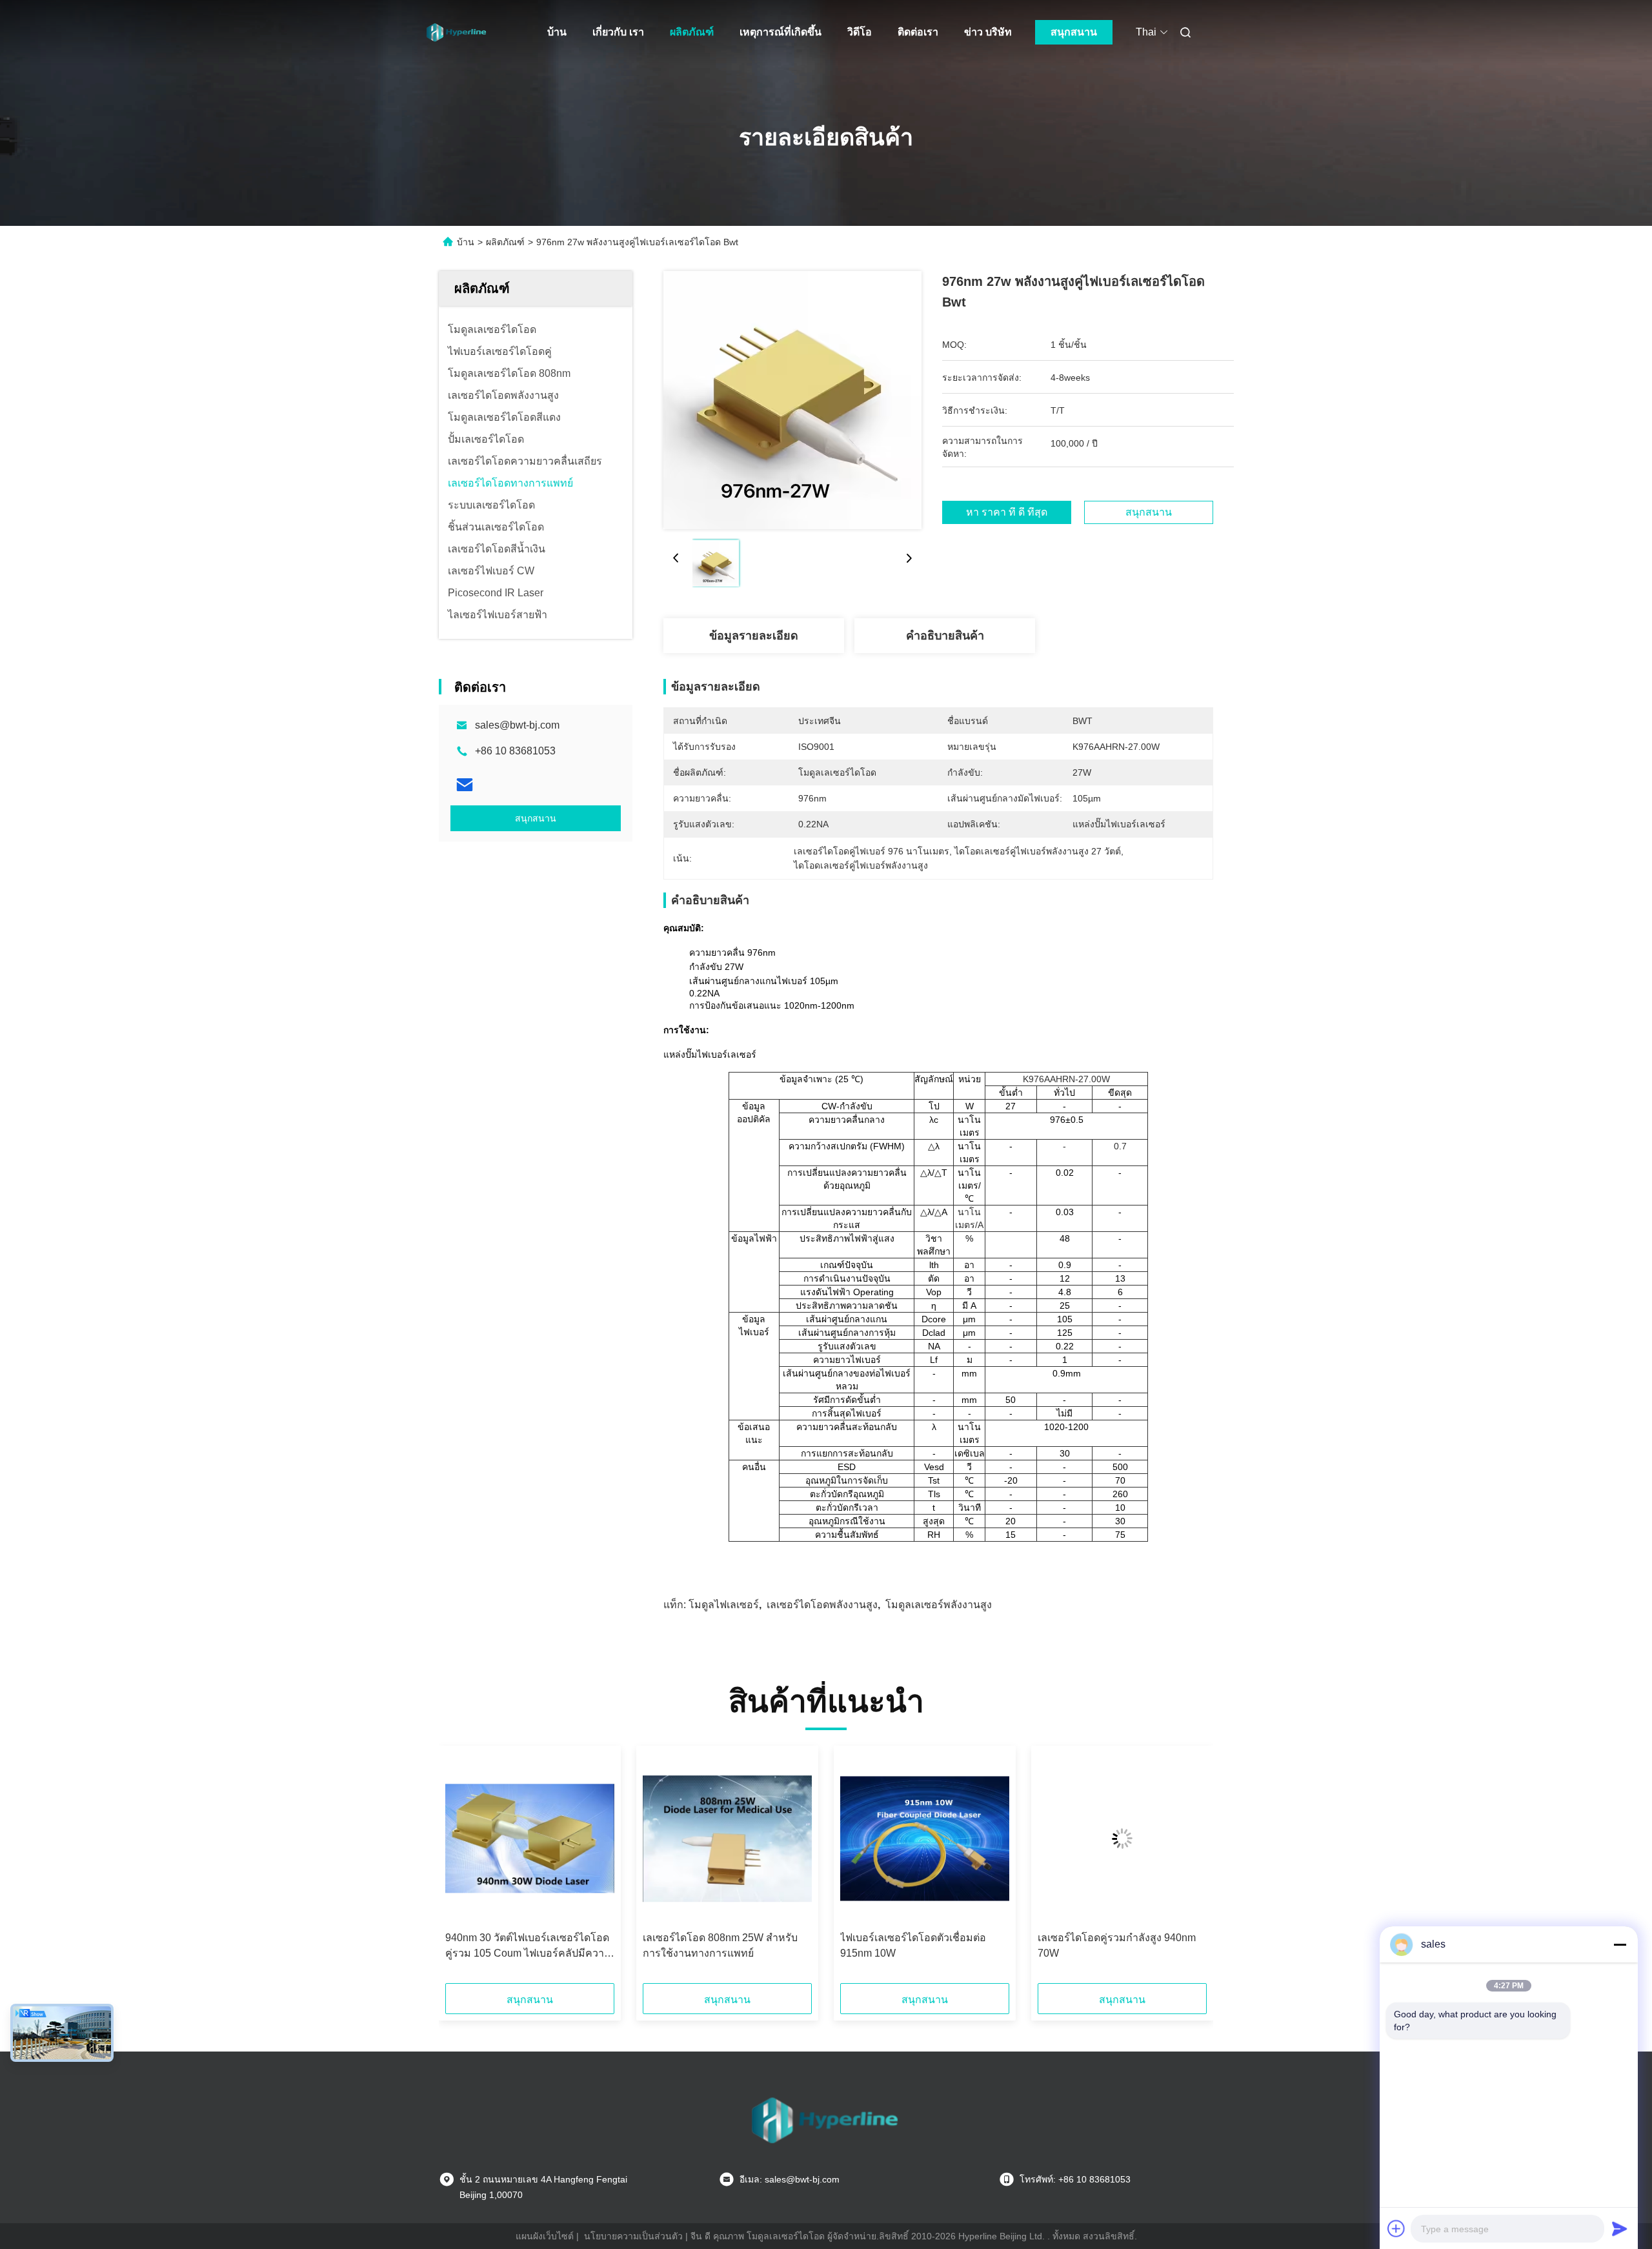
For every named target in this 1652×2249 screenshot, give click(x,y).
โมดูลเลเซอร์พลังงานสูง (939, 1605)
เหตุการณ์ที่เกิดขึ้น (781, 32)
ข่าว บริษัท (988, 32)
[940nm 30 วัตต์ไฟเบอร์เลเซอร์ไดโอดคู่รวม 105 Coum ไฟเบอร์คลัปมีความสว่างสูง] (530, 1839)
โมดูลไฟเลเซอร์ (724, 1605)
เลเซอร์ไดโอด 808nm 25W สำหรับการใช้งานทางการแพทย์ (720, 1945)
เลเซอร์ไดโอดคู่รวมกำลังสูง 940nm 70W (1117, 1945)
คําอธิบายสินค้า (945, 636)
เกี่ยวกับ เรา (618, 32)
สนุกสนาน (1074, 32)
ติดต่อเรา (918, 32)
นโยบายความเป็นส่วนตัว (633, 2236)
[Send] (1620, 2228)
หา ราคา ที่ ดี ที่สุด (1007, 512)
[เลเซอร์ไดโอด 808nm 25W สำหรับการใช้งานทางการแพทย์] (727, 1839)
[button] (462, 1869)
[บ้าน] (457, 32)
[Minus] (1620, 1944)
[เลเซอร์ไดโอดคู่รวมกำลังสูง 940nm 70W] (1122, 1839)
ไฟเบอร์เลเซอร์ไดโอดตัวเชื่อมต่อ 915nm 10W (913, 1945)
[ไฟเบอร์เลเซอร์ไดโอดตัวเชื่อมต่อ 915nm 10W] (925, 1839)
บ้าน (557, 32)
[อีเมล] (465, 785)
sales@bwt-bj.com (517, 725)
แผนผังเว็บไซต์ (545, 2236)
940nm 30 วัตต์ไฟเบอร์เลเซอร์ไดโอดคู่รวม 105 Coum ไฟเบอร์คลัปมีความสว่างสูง (528, 1947)
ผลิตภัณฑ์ (692, 32)
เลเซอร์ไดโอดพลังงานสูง (822, 1605)
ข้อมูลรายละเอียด (754, 636)
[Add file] (1396, 2228)
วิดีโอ (860, 32)
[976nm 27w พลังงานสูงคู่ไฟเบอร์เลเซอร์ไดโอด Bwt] (792, 400)
